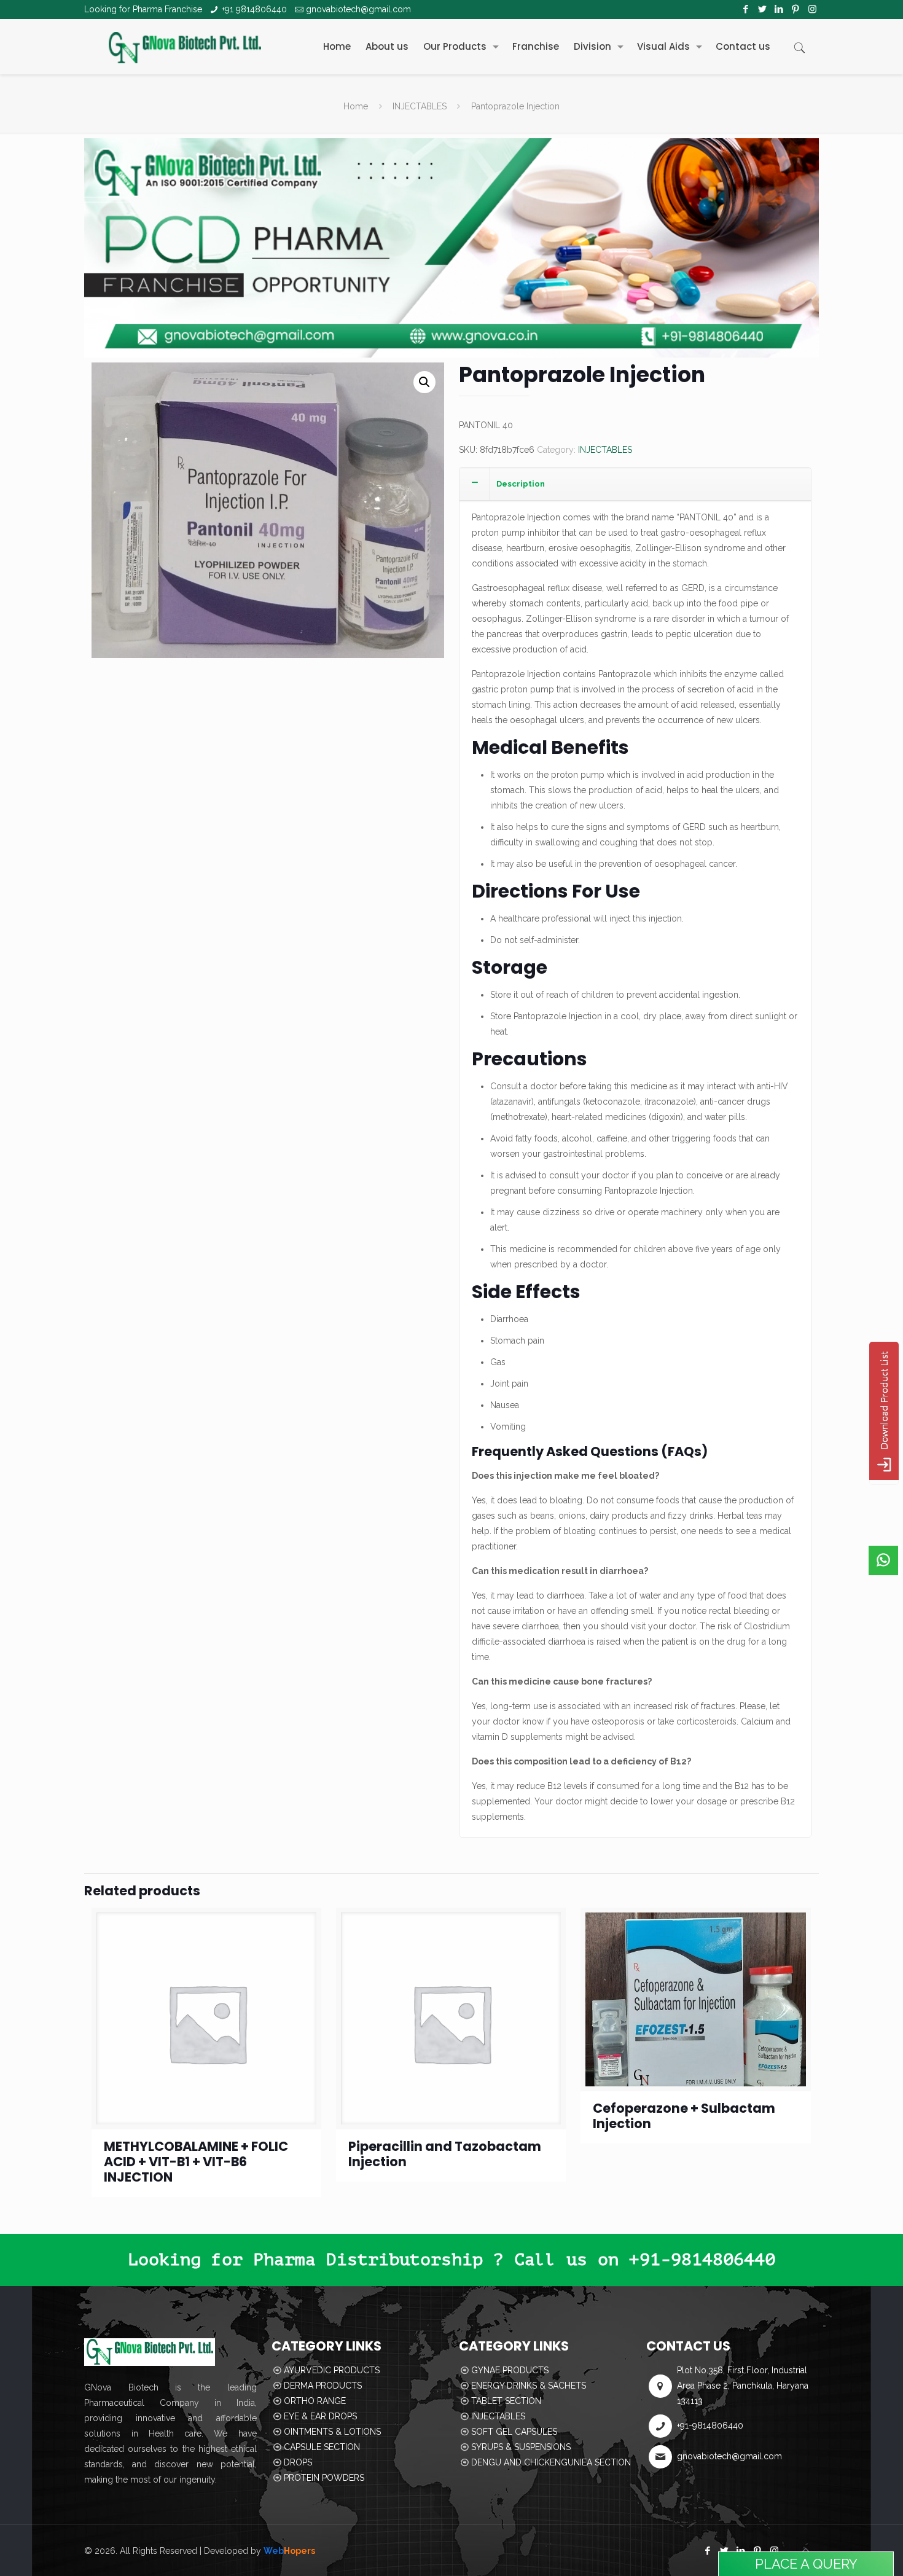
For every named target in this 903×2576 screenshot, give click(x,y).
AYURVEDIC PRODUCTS (332, 2370)
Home (356, 106)
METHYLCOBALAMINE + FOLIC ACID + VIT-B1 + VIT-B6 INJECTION (196, 2162)
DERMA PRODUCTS (323, 2386)
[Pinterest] (796, 9)
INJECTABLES (420, 106)
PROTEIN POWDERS (324, 2478)
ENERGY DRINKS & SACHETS (529, 2386)
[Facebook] (746, 9)
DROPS (298, 2462)
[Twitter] (763, 9)
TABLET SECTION (506, 2401)
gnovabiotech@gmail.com (358, 9)
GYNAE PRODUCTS (510, 2370)
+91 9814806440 (254, 9)
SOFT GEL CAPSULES (514, 2432)
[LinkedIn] (779, 9)
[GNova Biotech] (185, 47)
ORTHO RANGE (315, 2401)
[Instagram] (812, 9)
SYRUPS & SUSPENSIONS (521, 2447)
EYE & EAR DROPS (320, 2416)
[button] (424, 382)
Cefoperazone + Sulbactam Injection (684, 2116)
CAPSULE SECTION (322, 2447)
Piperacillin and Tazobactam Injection (445, 2154)
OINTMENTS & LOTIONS (332, 2432)
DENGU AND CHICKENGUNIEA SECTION (551, 2462)
